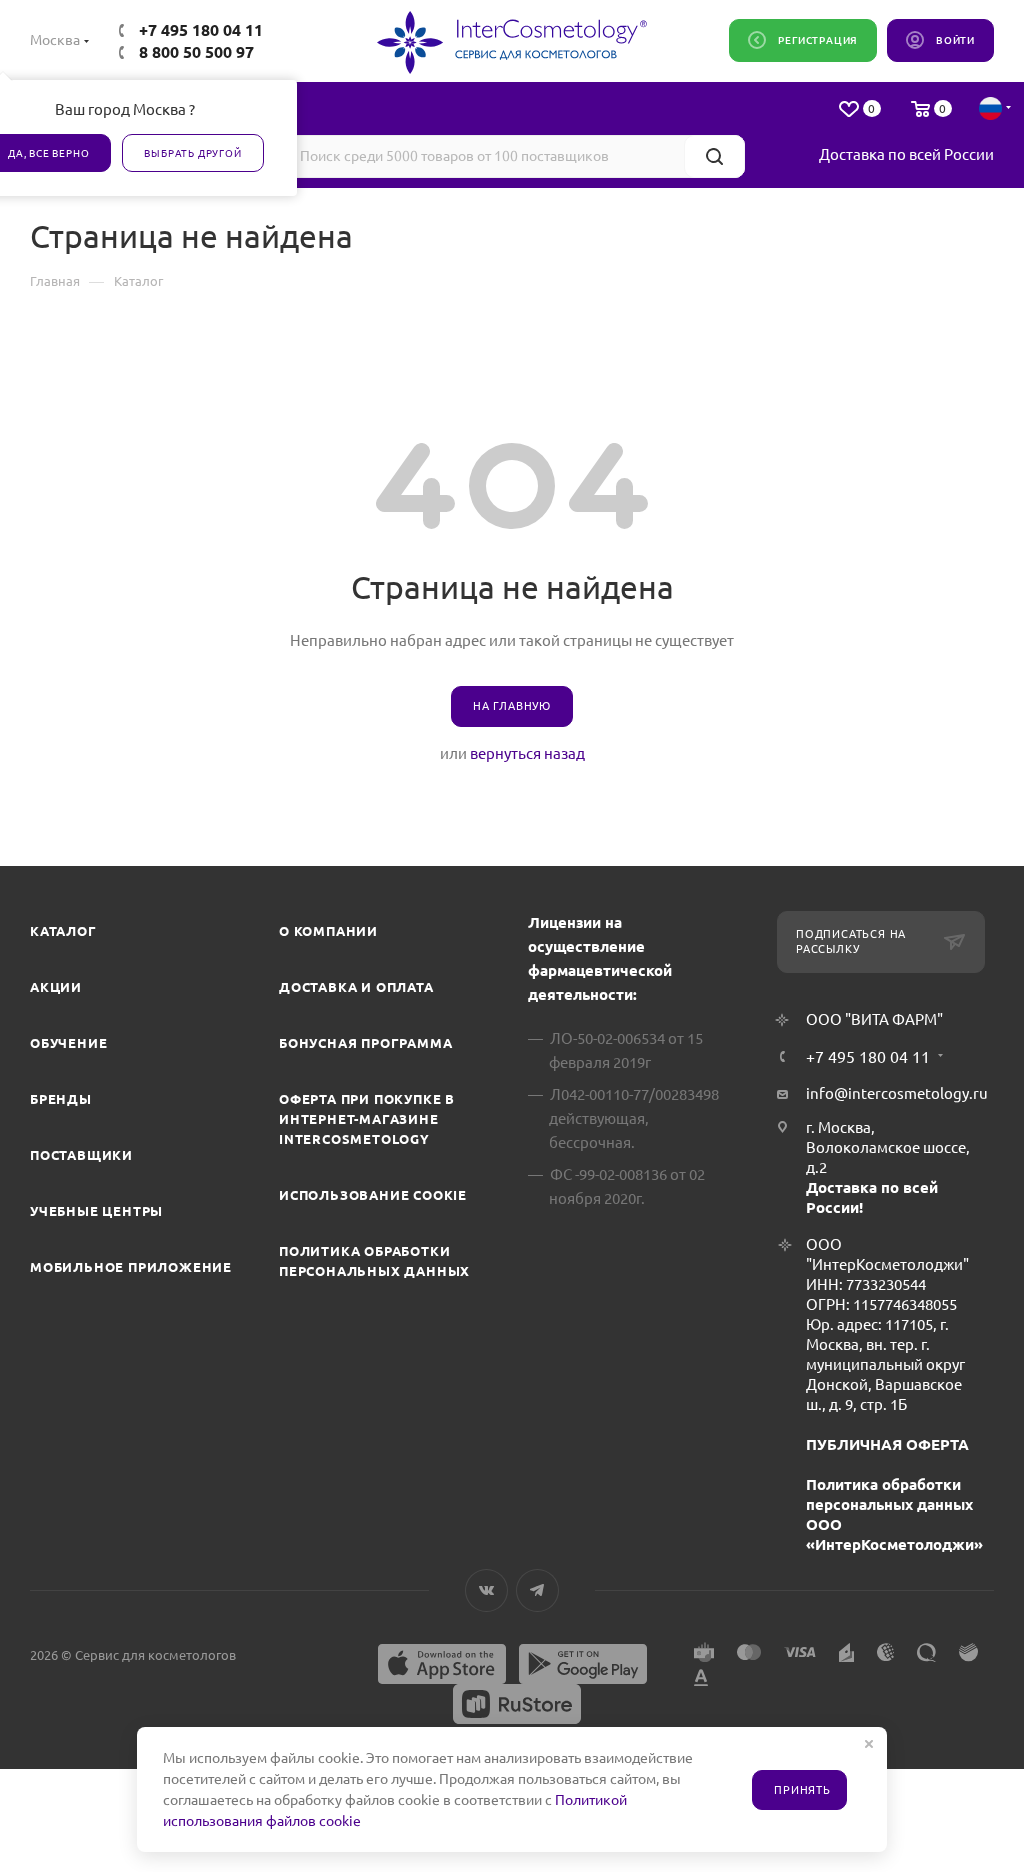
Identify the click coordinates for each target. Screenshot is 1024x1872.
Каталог (63, 931)
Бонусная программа (365, 1043)
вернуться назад (527, 753)
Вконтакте (486, 1590)
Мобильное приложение (131, 1267)
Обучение (68, 1043)
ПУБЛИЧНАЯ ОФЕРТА (887, 1444)
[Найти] (714, 156)
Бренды (61, 1099)
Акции (56, 987)
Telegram (537, 1590)
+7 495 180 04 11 (201, 30)
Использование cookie (373, 1195)
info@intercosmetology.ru (897, 1093)
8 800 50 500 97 (196, 52)
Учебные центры (96, 1211)
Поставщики (81, 1155)
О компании (328, 931)
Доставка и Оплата (356, 987)
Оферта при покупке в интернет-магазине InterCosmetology (367, 1119)
